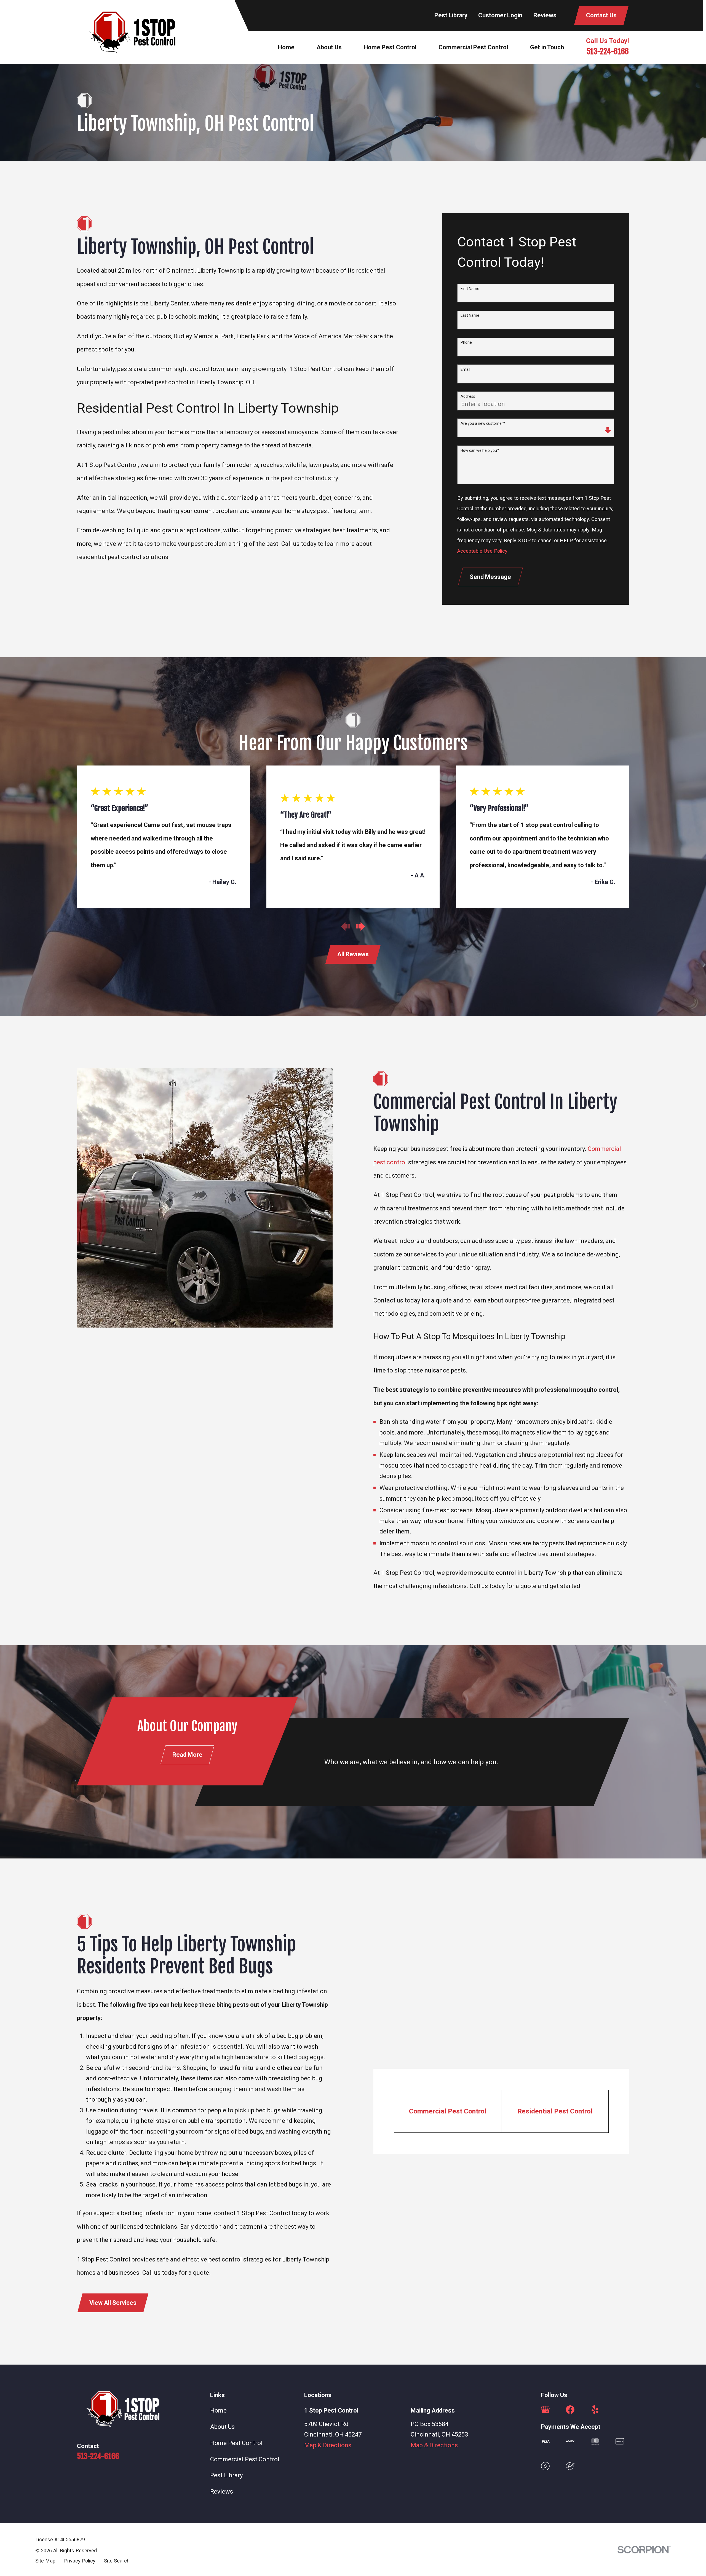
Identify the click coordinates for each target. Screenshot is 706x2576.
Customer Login (500, 15)
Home (218, 2410)
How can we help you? (480, 450)
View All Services (113, 2303)
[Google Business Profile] (545, 2410)
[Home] (132, 32)
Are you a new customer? (483, 423)
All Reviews (353, 954)
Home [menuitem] (286, 47)
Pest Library (451, 15)
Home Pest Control (236, 2443)
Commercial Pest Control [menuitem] (473, 47)
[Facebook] (570, 2410)
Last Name (470, 315)
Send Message (490, 577)
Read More (187, 1755)
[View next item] (361, 926)
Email (465, 369)
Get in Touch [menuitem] (547, 47)
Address (468, 396)
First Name (470, 289)
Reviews (545, 15)
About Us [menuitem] (329, 47)
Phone (466, 342)
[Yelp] (595, 2410)
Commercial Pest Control (245, 2459)
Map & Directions (328, 2445)
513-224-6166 (608, 51)
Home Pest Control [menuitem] (390, 47)
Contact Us (601, 15)
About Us (222, 2427)
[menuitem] (45, 2561)
